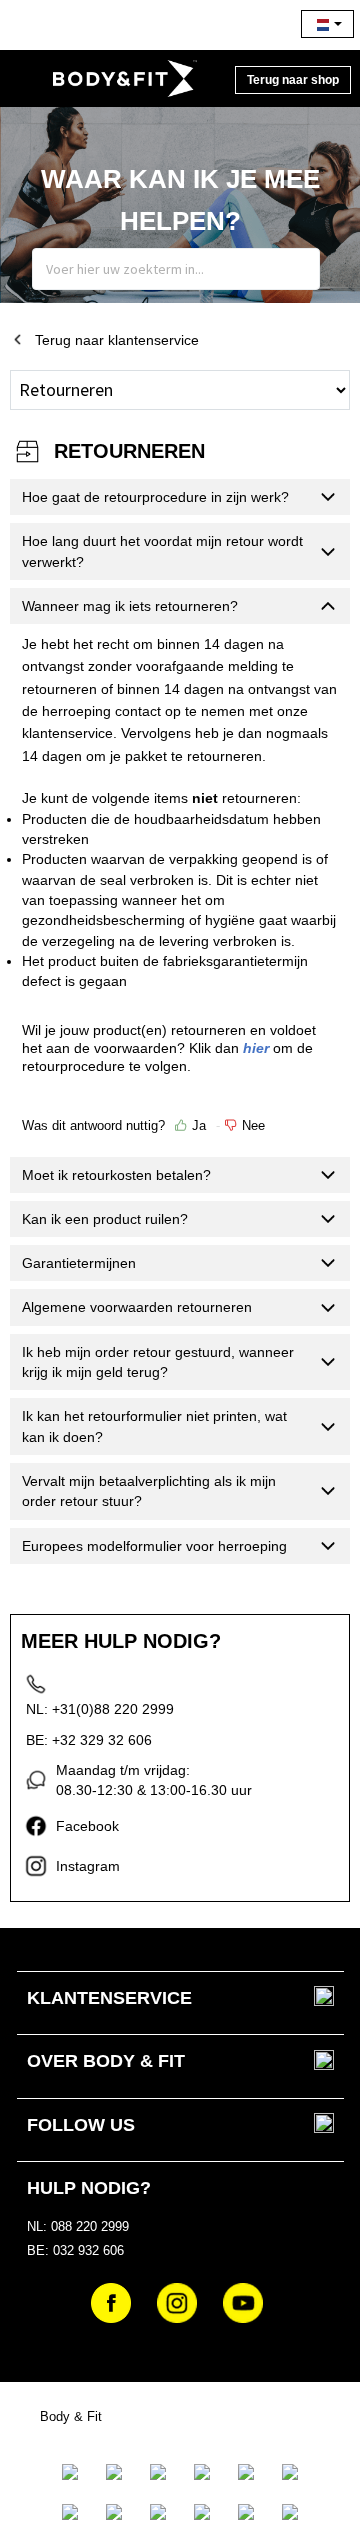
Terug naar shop (293, 80)
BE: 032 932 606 (75, 2250)
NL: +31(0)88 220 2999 (100, 1709)
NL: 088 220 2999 (78, 2226)
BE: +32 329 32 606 (89, 1740)
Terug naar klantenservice (117, 340)
